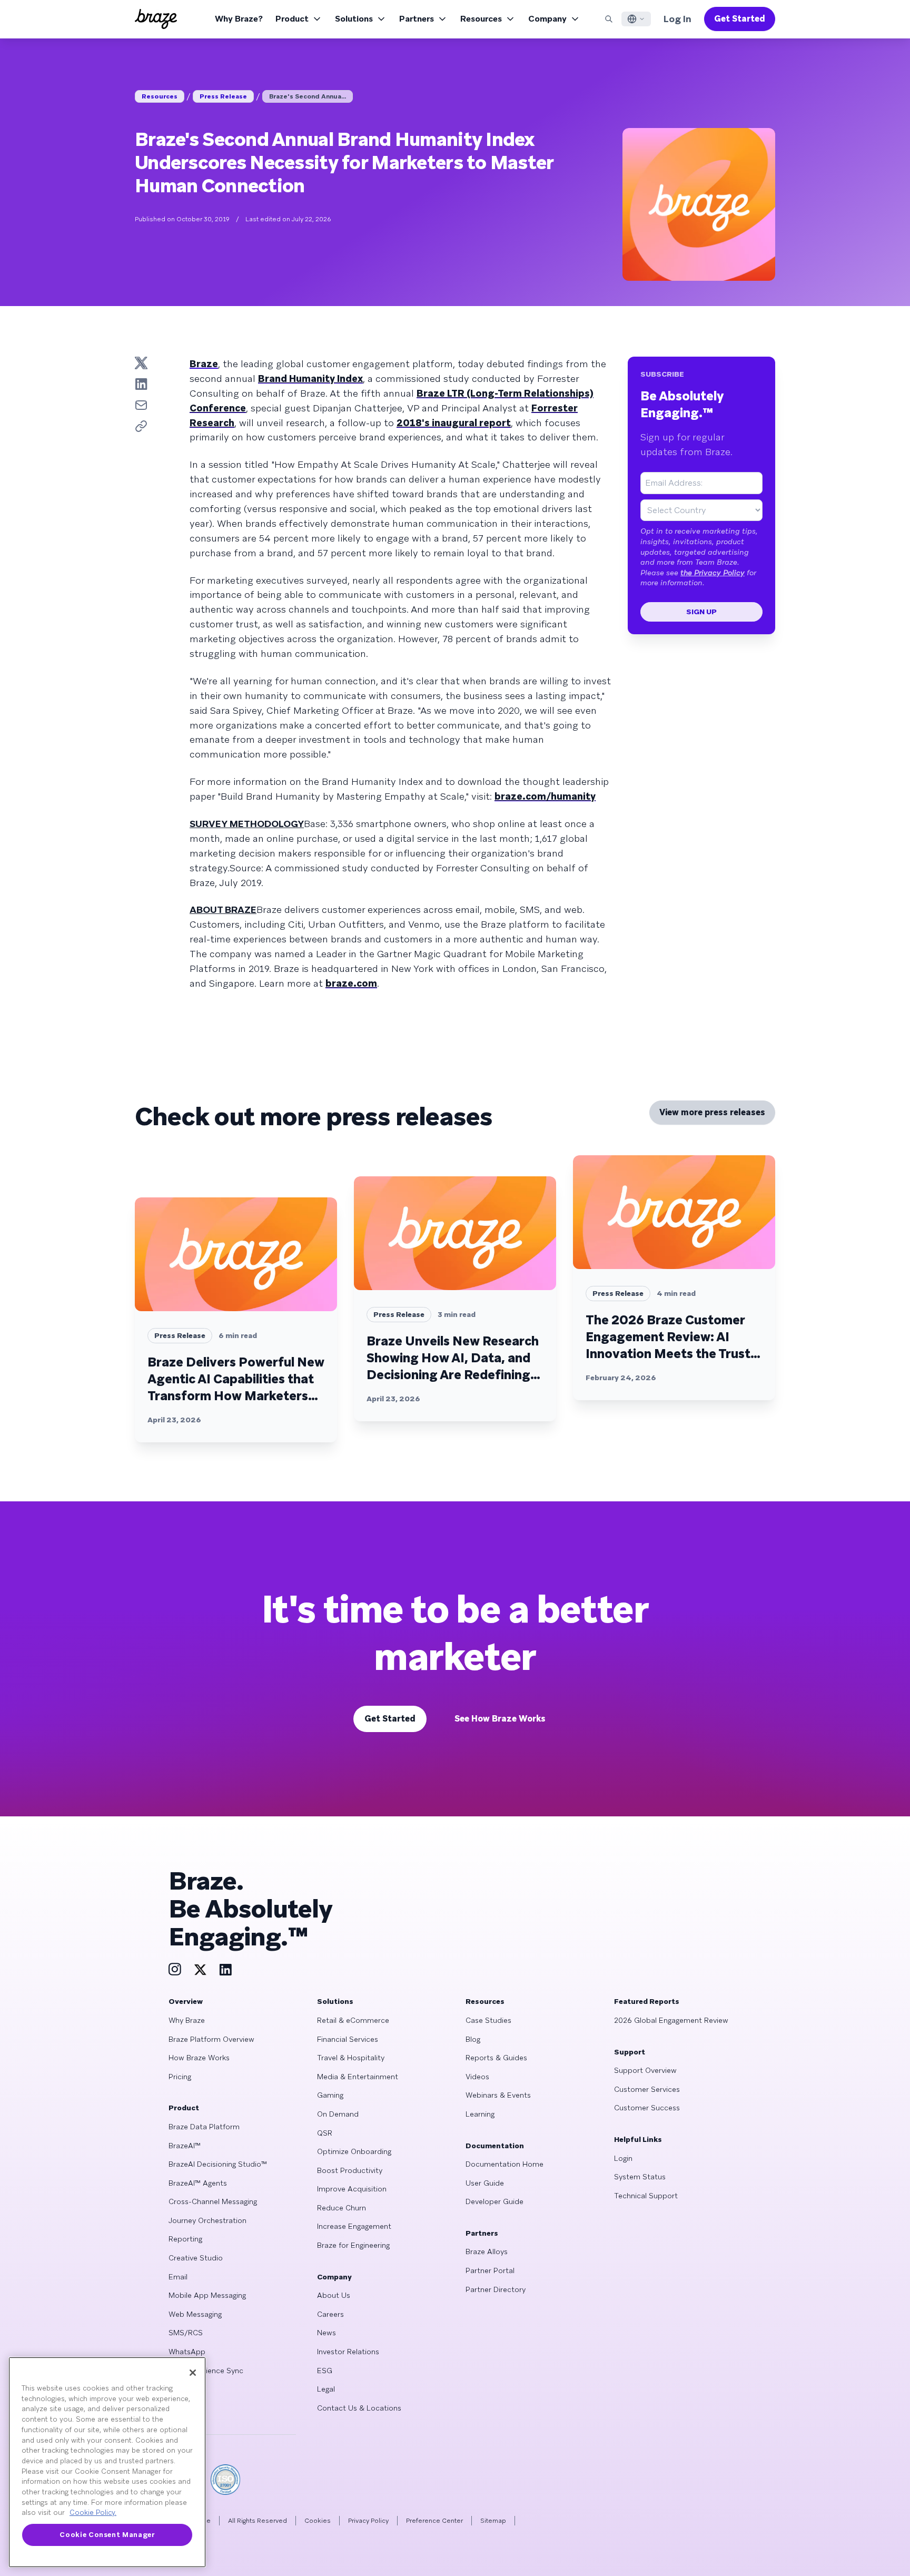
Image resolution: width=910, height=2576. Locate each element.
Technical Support (646, 2196)
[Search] (609, 19)
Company (547, 19)
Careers (330, 2314)
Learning (480, 2114)
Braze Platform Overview (211, 2039)
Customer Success (647, 2108)
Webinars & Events (498, 2095)
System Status (640, 2177)
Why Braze (187, 2020)
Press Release (223, 96)
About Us (334, 2295)
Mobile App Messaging (207, 2295)
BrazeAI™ (185, 2146)
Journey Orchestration (207, 2220)
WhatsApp (187, 2352)
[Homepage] (156, 19)
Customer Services (647, 2089)
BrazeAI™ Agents (198, 2183)
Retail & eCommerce (353, 2020)
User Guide (485, 2183)
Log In (677, 19)
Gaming (330, 2095)
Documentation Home (505, 2164)
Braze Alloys (487, 2251)
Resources (481, 19)
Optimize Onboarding (354, 2151)
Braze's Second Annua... (308, 96)
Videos (477, 2077)
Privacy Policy (368, 2521)
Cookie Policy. (93, 2513)
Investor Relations (348, 2352)
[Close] (193, 2373)
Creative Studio (196, 2258)
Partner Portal (490, 2270)
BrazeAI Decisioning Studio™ (218, 2164)
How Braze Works (199, 2058)
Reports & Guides (496, 2058)
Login (623, 2158)
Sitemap (493, 2521)
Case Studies (488, 2020)
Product (292, 19)
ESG (325, 2371)
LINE (176, 2389)
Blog (473, 2039)
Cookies (318, 2521)
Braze (204, 364)
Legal (326, 2389)
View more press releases (712, 1112)
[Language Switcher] (636, 19)
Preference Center (434, 2521)
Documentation (495, 2146)
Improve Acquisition (352, 2189)
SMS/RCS (186, 2333)
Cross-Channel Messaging (213, 2201)
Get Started (740, 19)
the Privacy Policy (713, 573)
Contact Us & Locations (359, 2408)
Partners (417, 19)
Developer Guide (494, 2201)
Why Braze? (239, 19)
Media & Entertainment (358, 2077)
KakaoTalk (186, 2408)
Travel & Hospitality (351, 2058)
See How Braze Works (500, 1719)
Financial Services (348, 2039)
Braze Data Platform (204, 2127)
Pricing (180, 2077)
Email (178, 2277)
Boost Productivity (350, 2170)
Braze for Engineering (353, 2245)
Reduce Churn (342, 2208)
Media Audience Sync (206, 2371)
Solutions (354, 19)
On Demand (338, 2114)
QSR (325, 2133)
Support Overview (645, 2070)
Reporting (185, 2239)
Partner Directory (496, 2289)
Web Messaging (195, 2314)
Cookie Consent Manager (107, 2535)
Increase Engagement (354, 2226)
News (327, 2333)
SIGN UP (701, 612)
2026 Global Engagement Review (671, 2020)
